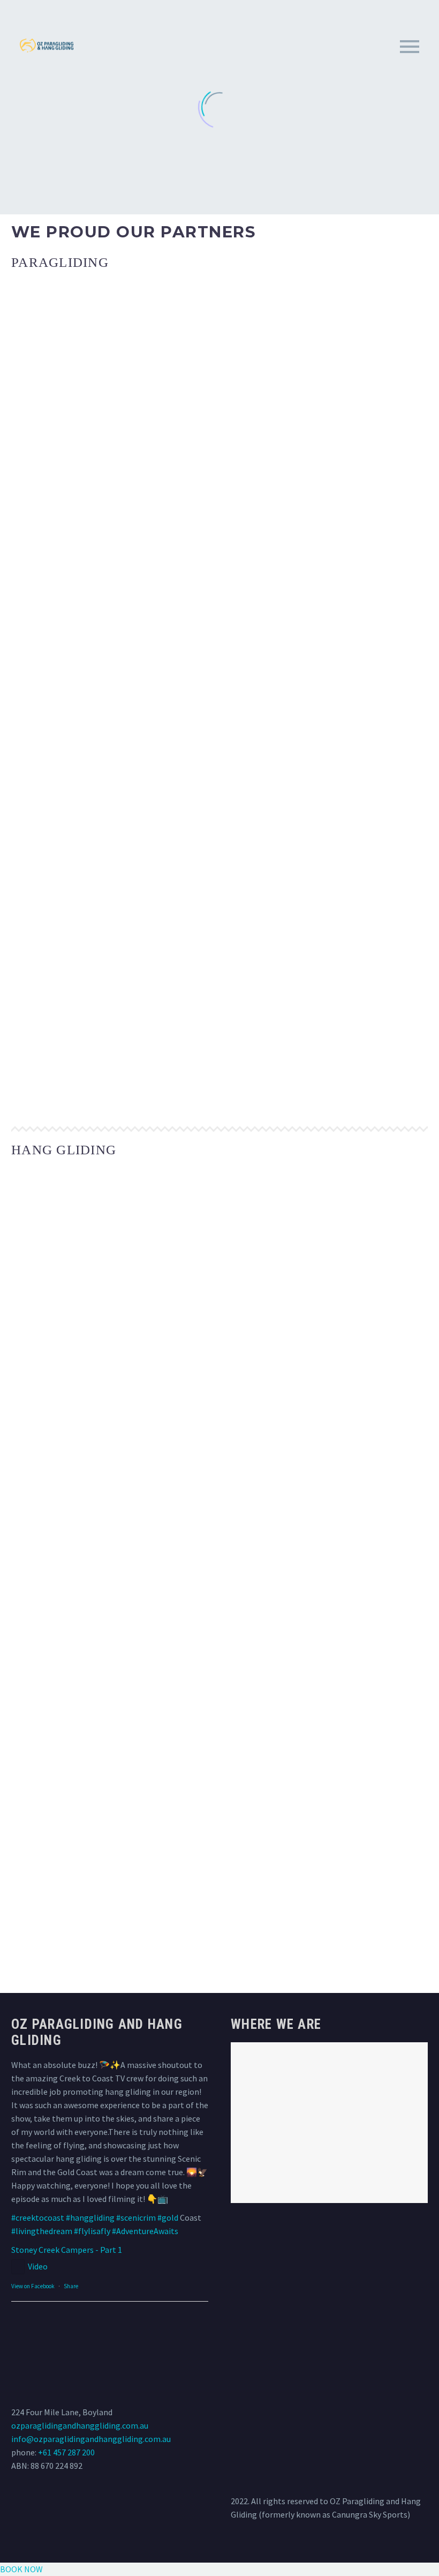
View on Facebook (33, 2286)
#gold (168, 2217)
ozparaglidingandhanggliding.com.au (80, 2425)
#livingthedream (42, 2231)
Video (38, 2266)
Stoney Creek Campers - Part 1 (67, 2250)
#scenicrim (136, 2217)
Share (71, 2286)
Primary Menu (410, 47)
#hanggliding (90, 2217)
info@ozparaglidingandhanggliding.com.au (91, 2439)
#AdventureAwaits (145, 2231)
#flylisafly (92, 2231)
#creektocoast (38, 2217)
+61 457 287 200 (66, 2452)
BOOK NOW (21, 2569)
